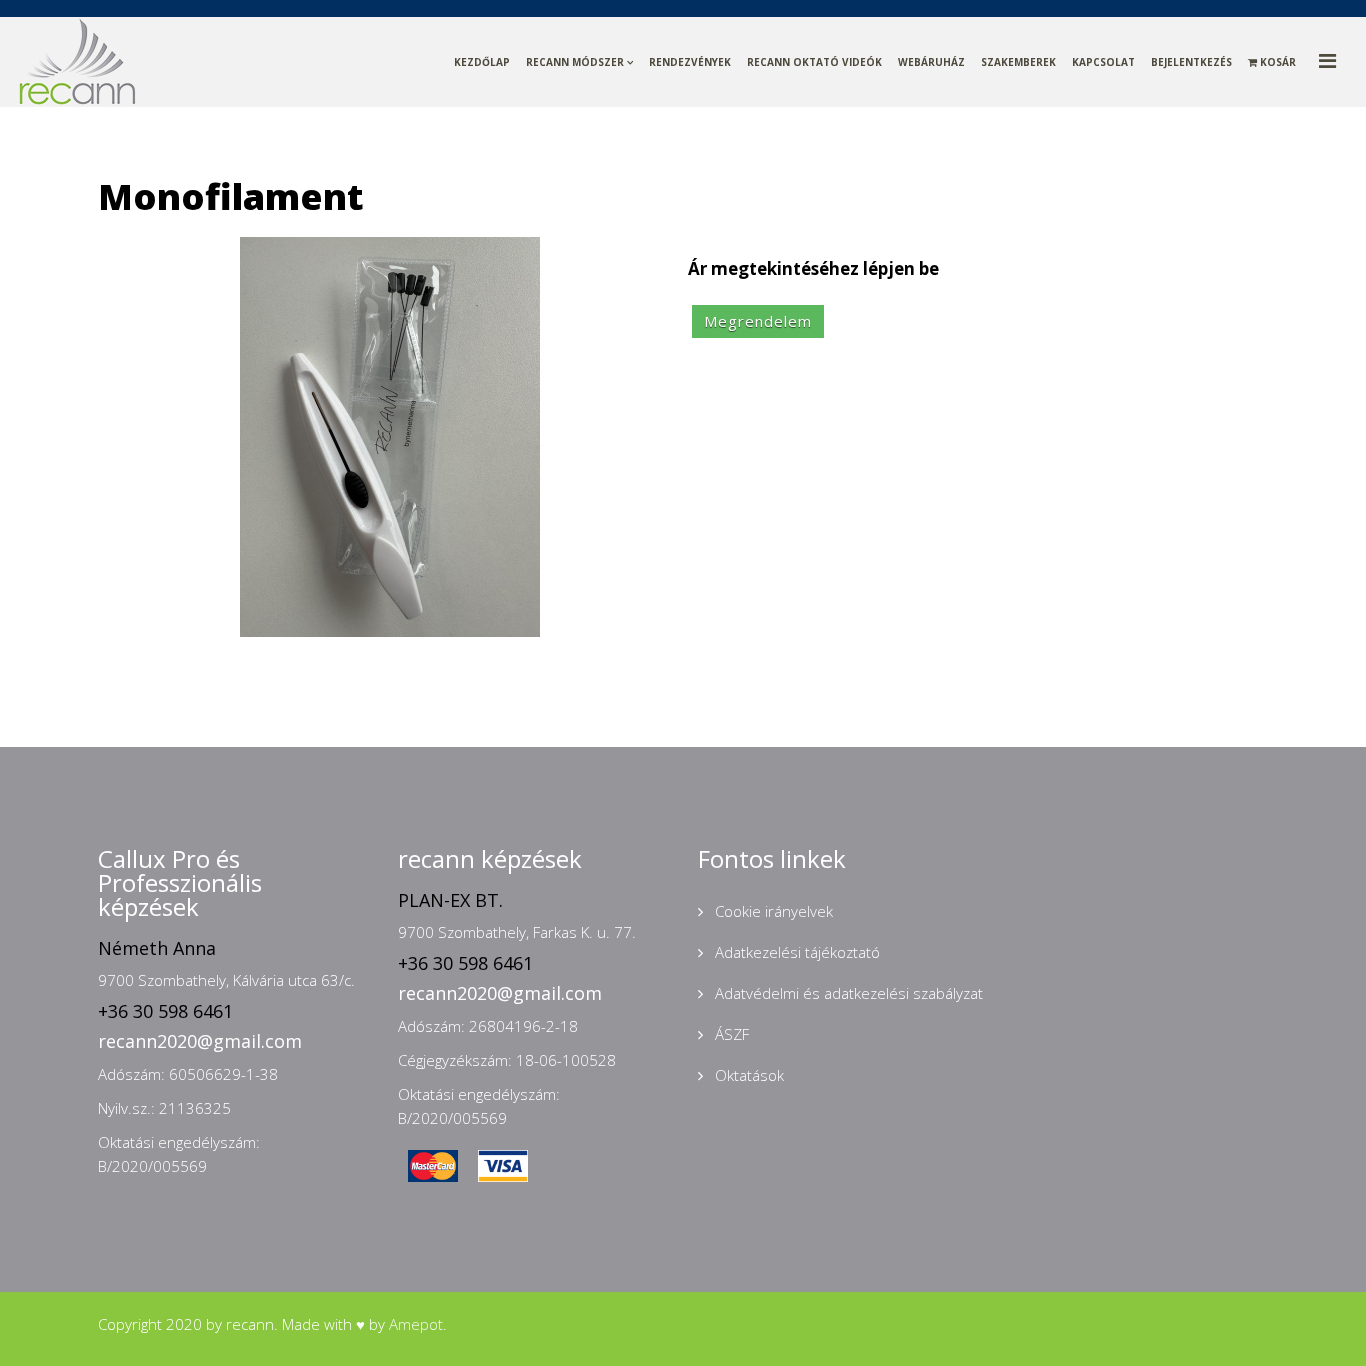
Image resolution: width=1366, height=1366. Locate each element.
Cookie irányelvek (772, 911)
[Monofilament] (390, 435)
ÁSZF (730, 1034)
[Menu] (1342, 60)
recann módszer (575, 62)
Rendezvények (690, 62)
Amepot (416, 1324)
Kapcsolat (1103, 62)
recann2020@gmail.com (200, 1041)
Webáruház (931, 62)
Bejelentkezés (1191, 62)
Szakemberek (1018, 62)
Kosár (1276, 62)
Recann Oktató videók (814, 62)
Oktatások (747, 1075)
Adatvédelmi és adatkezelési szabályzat (847, 993)
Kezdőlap (482, 62)
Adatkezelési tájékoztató (795, 952)
